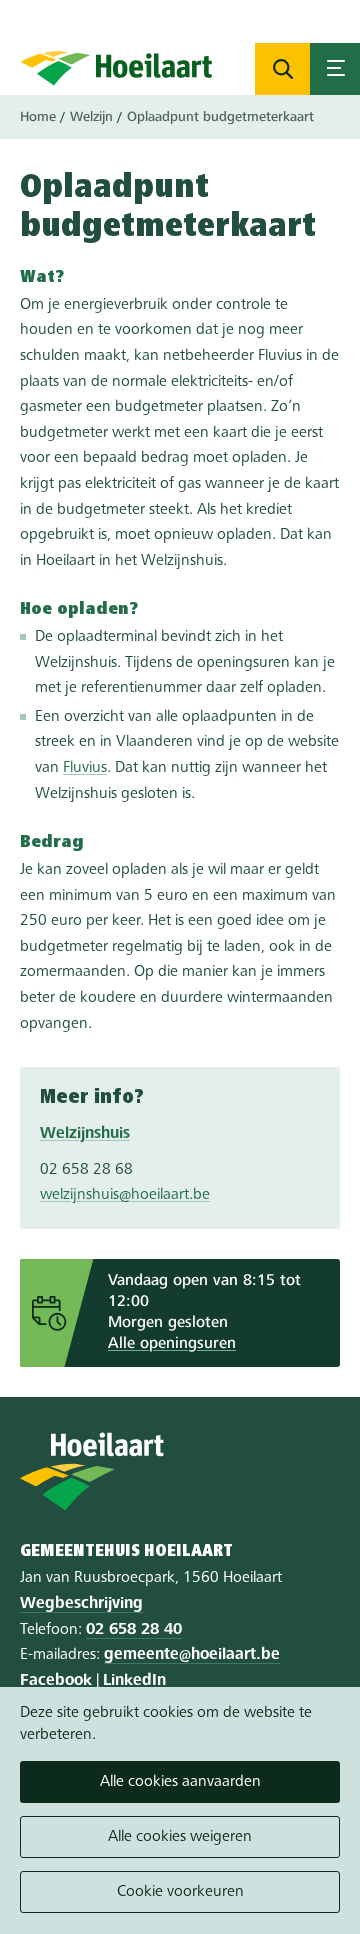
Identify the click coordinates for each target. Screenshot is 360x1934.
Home (38, 117)
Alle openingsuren (172, 1344)
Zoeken (282, 69)
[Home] (116, 68)
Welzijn (91, 117)
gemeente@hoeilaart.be (192, 1655)
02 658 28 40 (134, 1630)
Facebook (56, 1681)
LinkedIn (134, 1681)
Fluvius (85, 768)
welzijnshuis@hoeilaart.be (125, 1195)
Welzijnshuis (85, 1134)
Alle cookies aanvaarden (180, 1782)
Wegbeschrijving (81, 1604)
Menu (335, 69)
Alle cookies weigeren (180, 1837)
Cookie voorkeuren (180, 1892)
